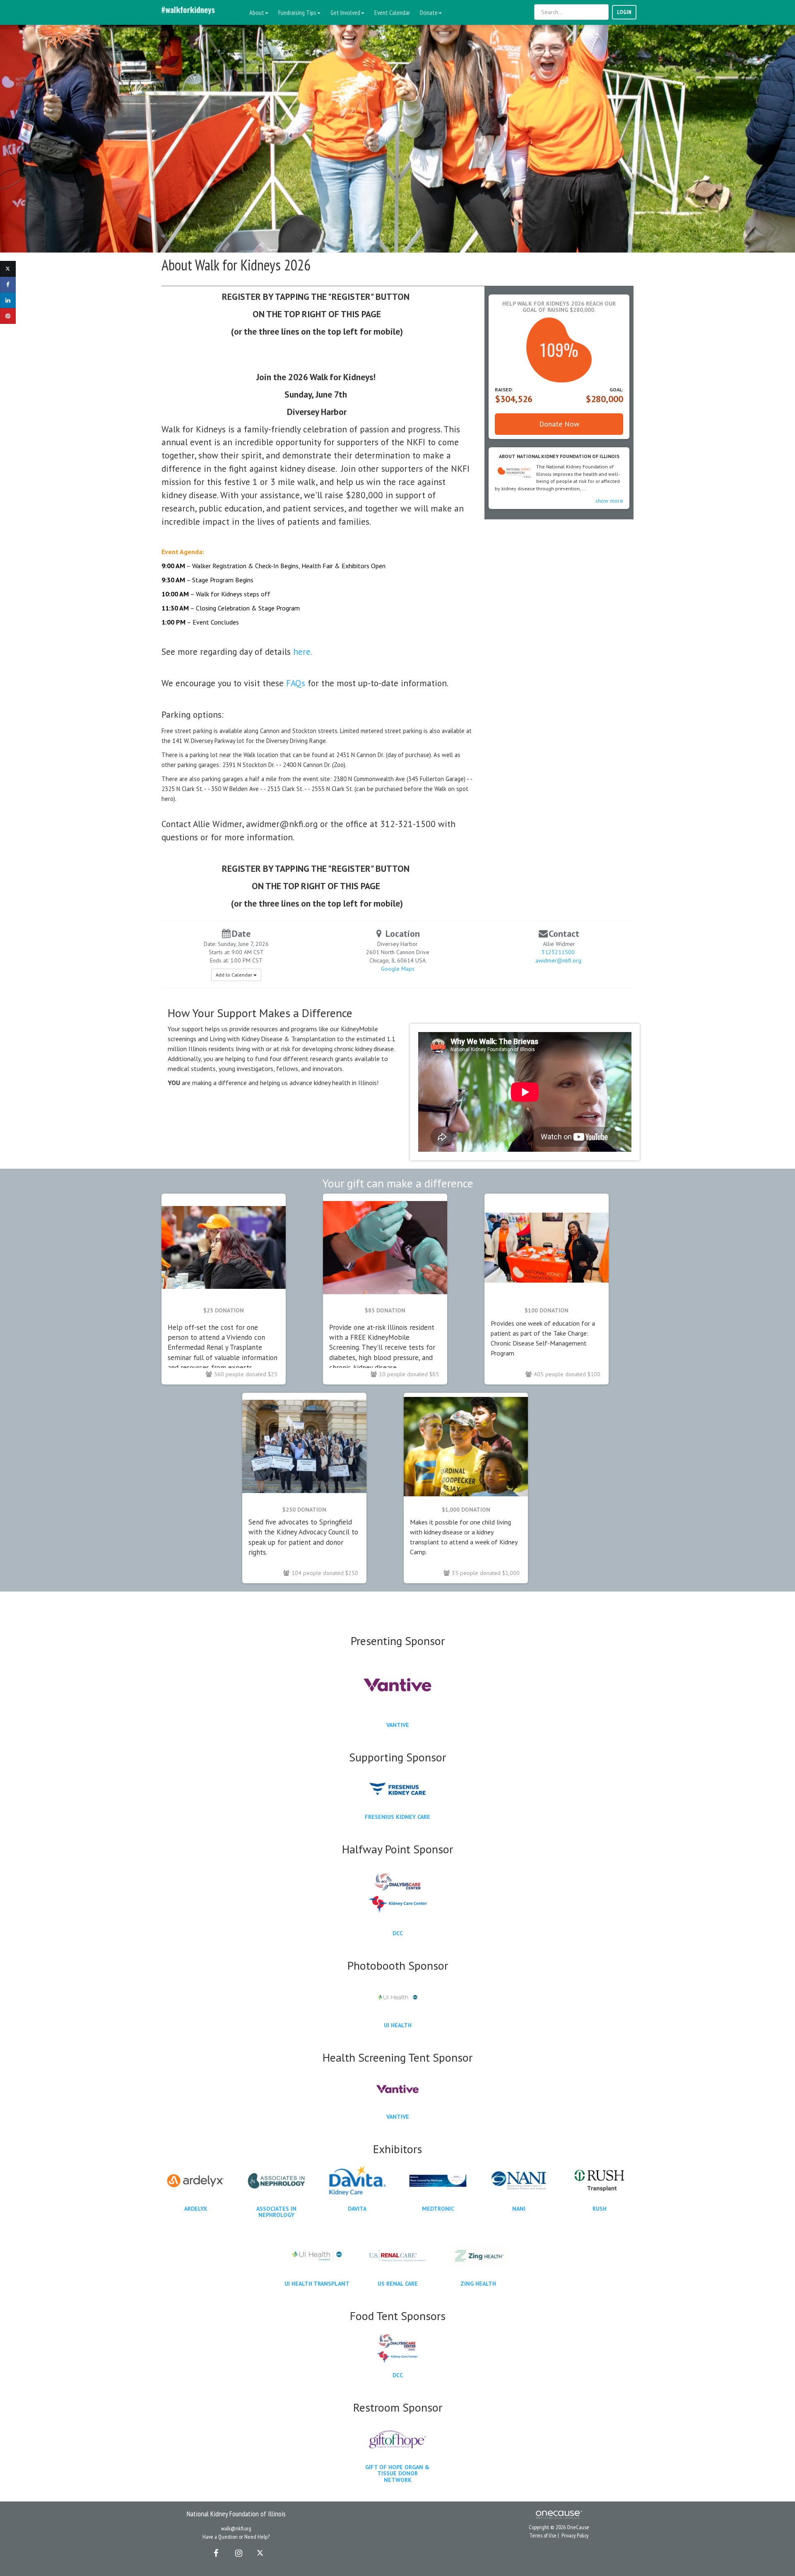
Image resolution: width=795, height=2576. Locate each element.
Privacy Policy (575, 2535)
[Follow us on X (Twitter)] (261, 2553)
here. (302, 651)
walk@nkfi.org (236, 2528)
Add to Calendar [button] (235, 975)
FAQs (296, 683)
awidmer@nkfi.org (558, 960)
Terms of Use (543, 2535)
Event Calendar (392, 12)
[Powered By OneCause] (559, 2514)
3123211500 (558, 952)
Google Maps (398, 969)
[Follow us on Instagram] (236, 2553)
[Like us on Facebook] (214, 2553)
